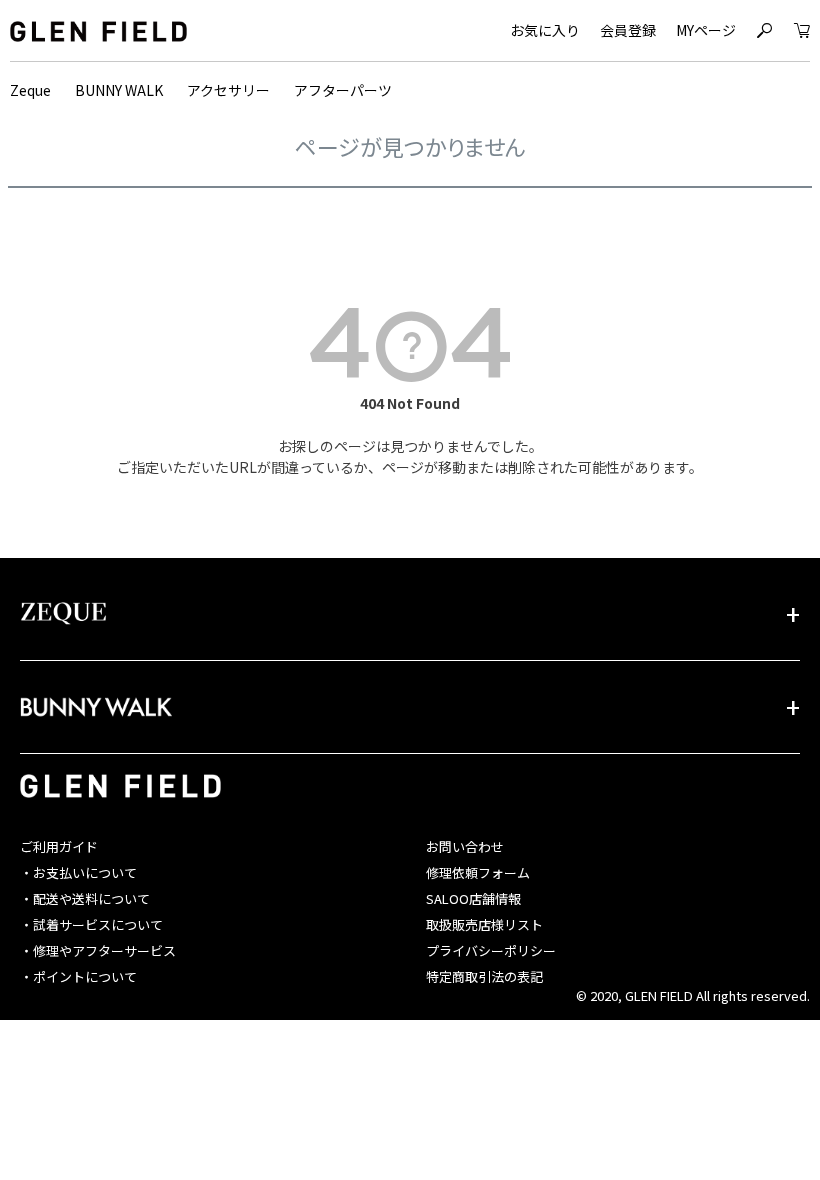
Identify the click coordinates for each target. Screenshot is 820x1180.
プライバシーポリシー (491, 950)
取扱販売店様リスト (484, 924)
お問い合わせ (465, 846)
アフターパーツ (343, 90)
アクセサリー (228, 90)
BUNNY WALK (119, 90)
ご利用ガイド (59, 846)
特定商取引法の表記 (484, 976)
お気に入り (545, 30)
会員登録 (628, 30)
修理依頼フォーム (478, 872)
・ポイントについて (78, 976)
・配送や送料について (85, 898)
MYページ (706, 30)
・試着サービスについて (91, 924)
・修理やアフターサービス (98, 950)
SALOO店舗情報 (473, 898)
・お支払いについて (78, 872)
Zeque (30, 90)
